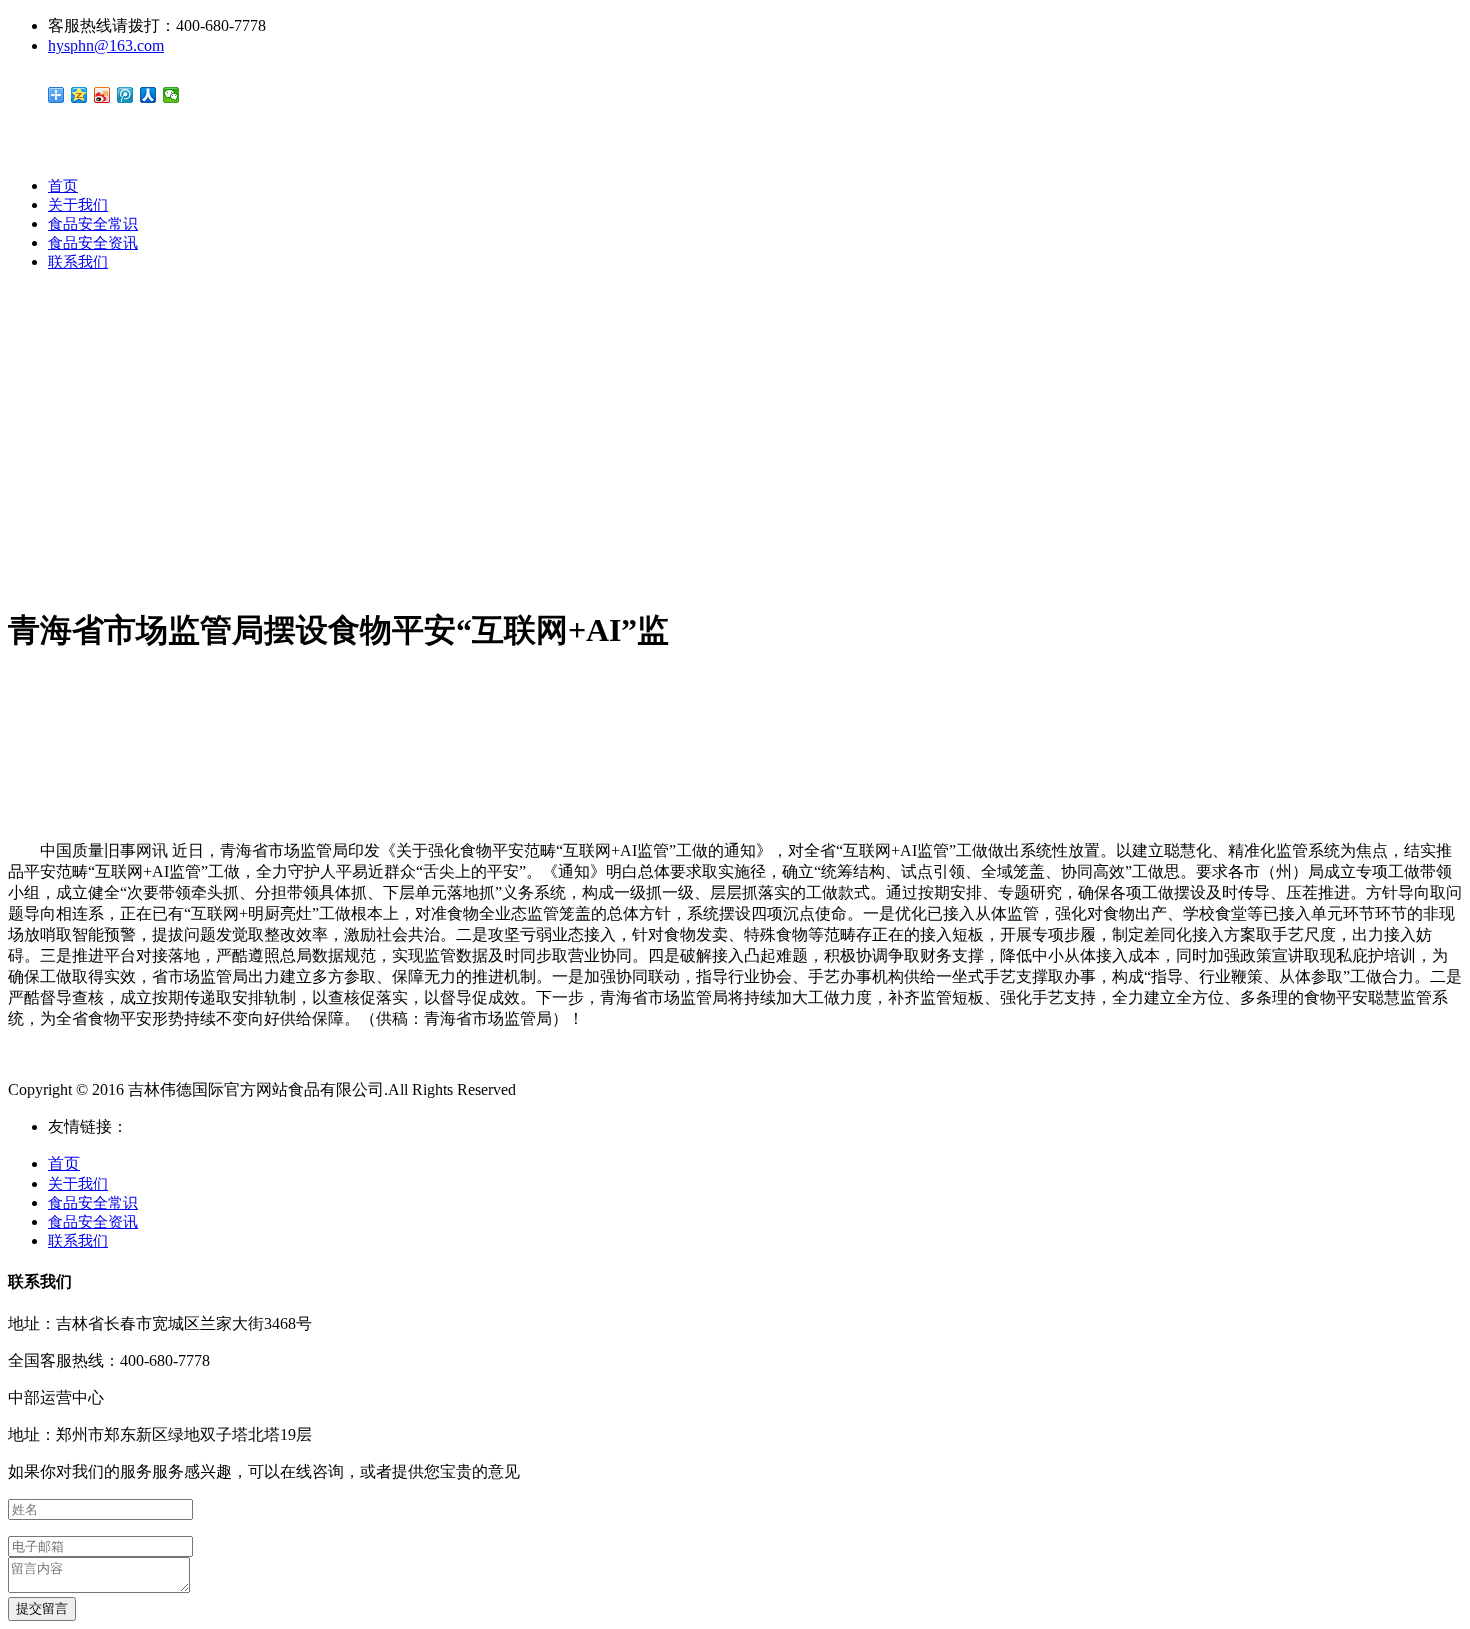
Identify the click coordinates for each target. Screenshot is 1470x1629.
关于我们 (78, 205)
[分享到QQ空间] (79, 95)
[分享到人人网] (148, 95)
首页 (63, 186)
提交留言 (42, 1608)
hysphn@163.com (106, 45)
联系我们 (78, 262)
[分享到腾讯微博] (125, 95)
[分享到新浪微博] (102, 95)
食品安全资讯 (93, 243)
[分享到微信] (171, 95)
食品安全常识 (93, 224)
